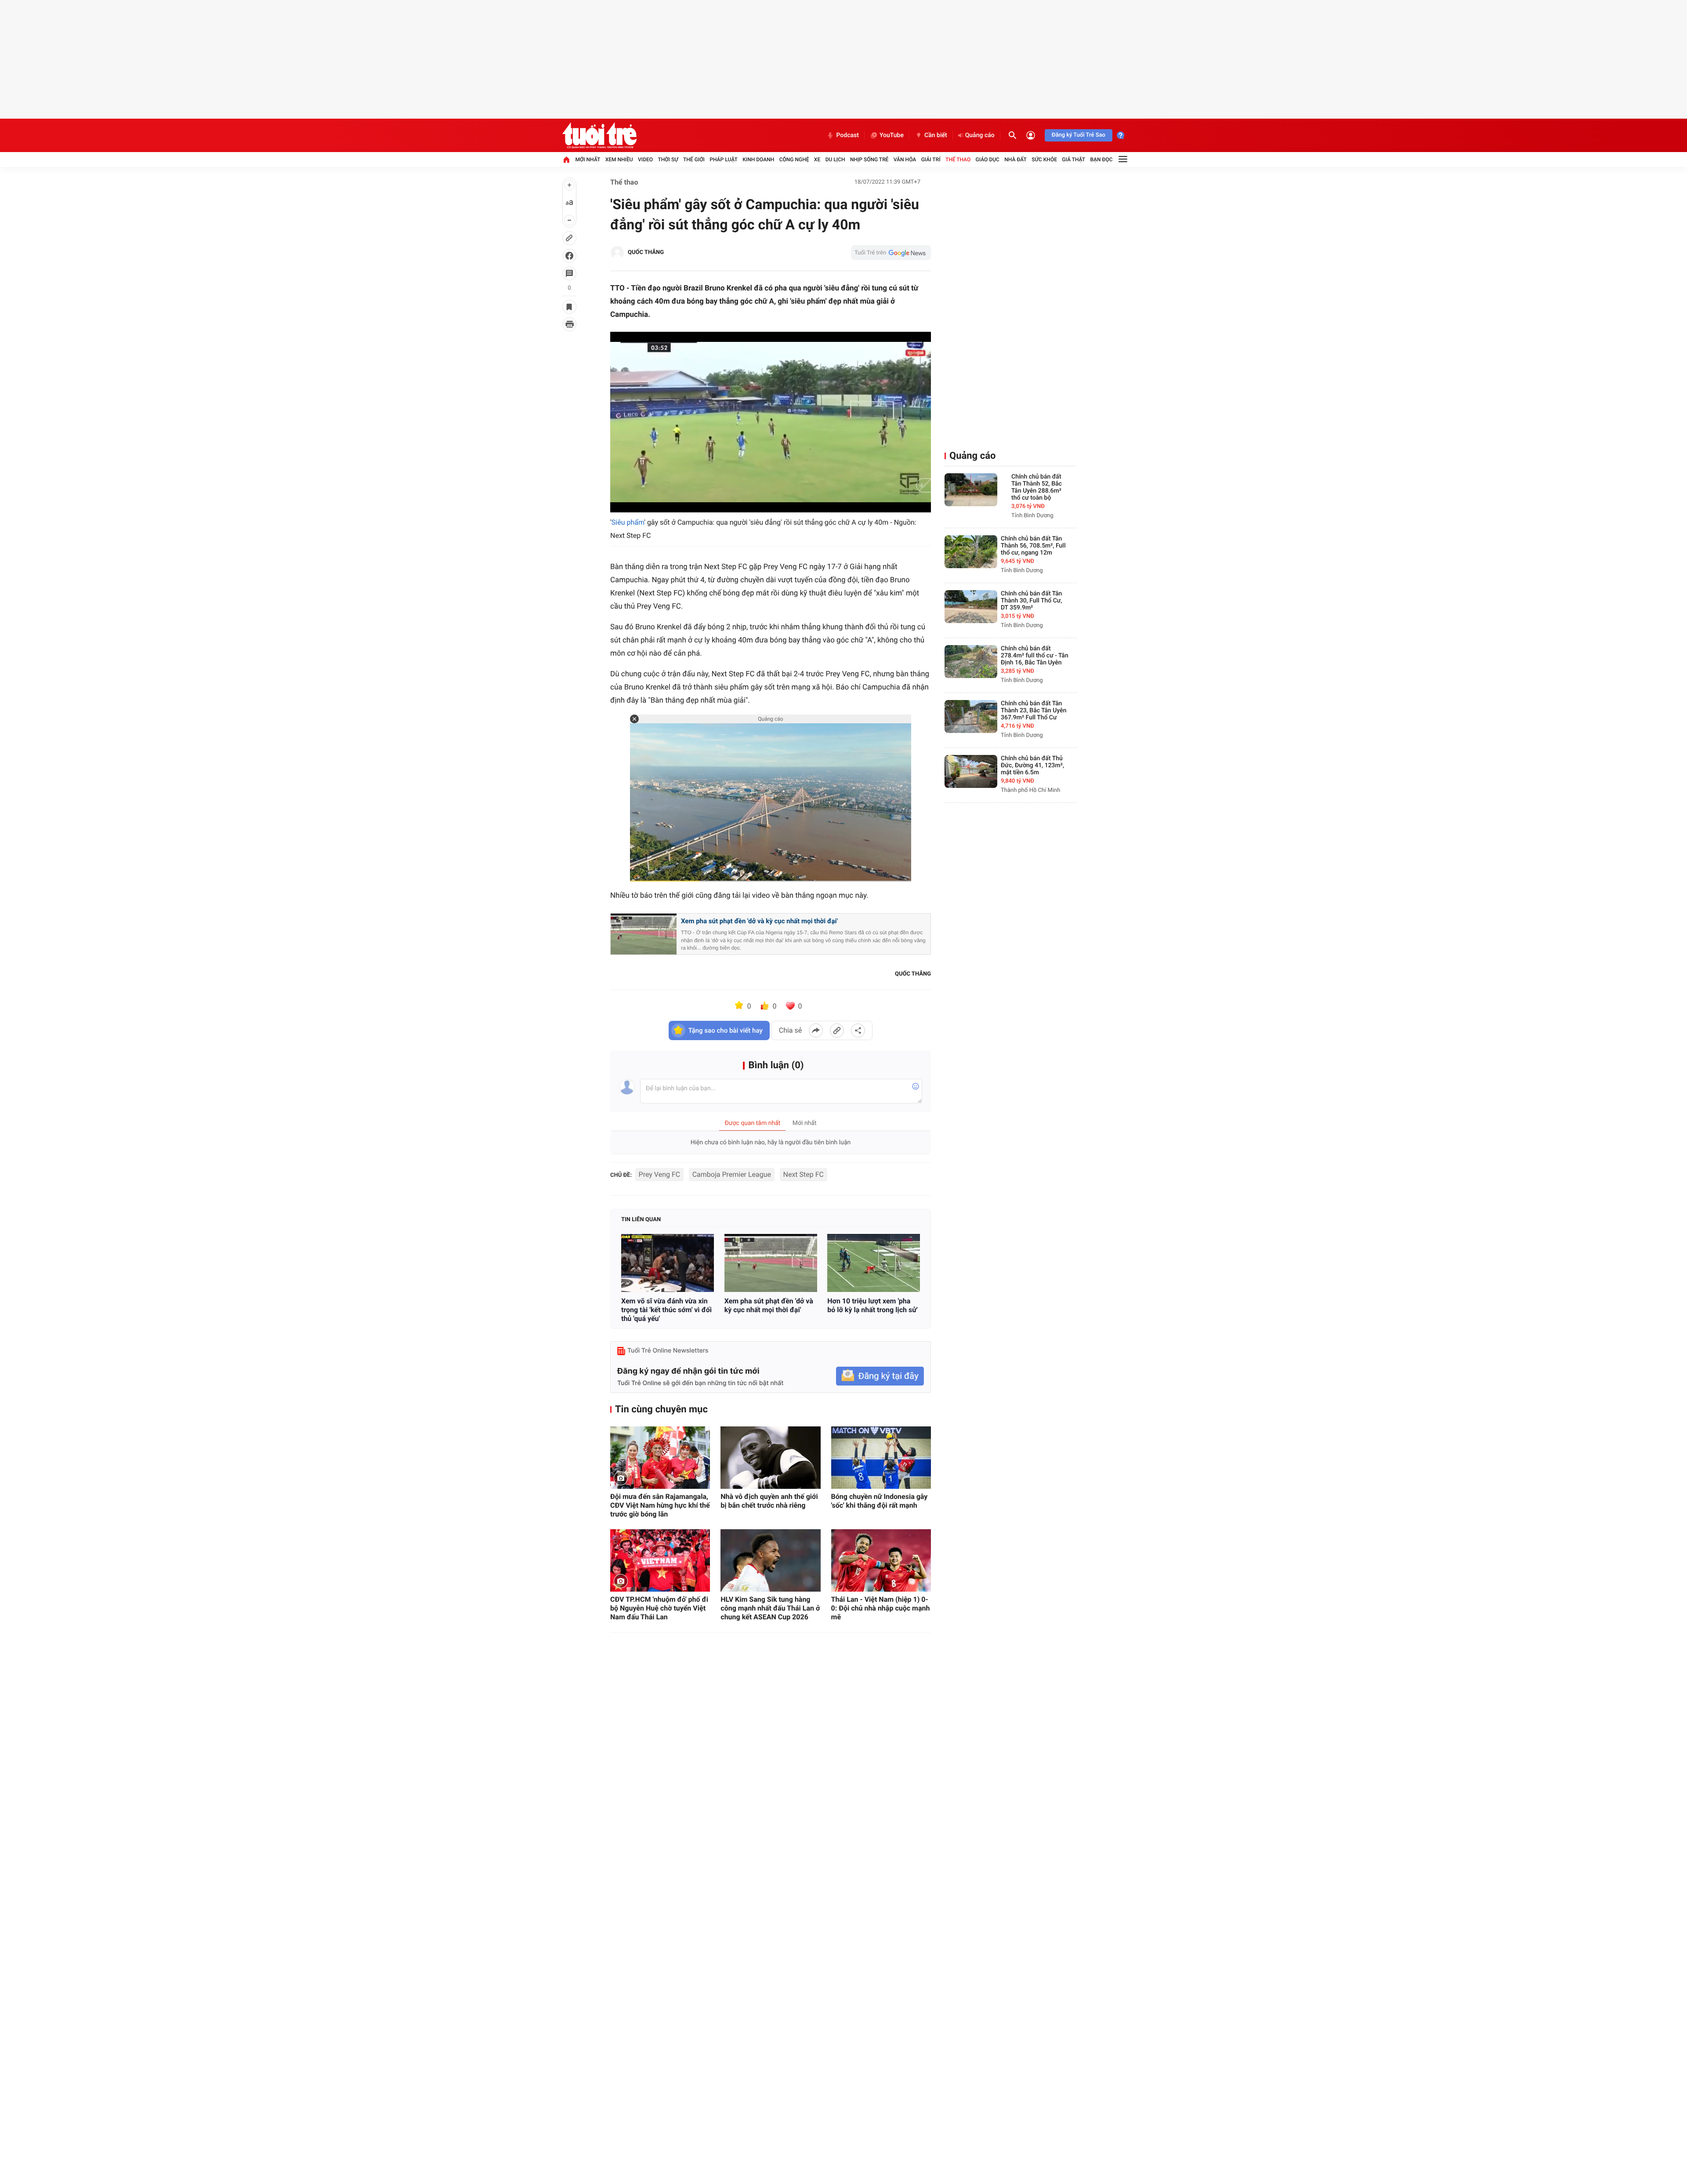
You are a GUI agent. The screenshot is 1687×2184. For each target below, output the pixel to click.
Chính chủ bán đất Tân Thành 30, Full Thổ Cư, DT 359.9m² (1032, 601)
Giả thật (1073, 160)
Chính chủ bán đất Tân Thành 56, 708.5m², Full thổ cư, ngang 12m (1033, 546)
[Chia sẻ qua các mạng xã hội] (858, 1030)
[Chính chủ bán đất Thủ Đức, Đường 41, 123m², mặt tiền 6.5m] (971, 771)
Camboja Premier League (732, 1174)
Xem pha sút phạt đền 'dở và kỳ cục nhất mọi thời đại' (759, 921)
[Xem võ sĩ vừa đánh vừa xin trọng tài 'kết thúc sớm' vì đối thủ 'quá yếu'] (668, 1263)
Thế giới (694, 160)
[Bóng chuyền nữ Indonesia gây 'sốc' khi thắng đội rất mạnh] (881, 1458)
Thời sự (668, 160)
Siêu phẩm (628, 522)
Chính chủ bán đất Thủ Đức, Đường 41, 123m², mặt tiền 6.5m (1032, 765)
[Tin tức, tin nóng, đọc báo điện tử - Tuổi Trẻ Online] (599, 135)
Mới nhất (588, 160)
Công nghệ (794, 160)
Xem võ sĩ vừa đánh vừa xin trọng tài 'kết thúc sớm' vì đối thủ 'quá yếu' (666, 1310)
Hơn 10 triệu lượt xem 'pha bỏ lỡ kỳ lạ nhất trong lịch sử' (872, 1305)
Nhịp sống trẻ (869, 160)
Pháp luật (724, 160)
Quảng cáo (980, 135)
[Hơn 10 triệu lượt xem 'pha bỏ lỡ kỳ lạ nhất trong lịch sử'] (874, 1263)
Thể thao (958, 160)
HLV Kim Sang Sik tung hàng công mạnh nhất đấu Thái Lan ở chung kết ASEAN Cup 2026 (770, 1608)
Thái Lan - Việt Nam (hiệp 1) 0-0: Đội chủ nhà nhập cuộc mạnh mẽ (881, 1608)
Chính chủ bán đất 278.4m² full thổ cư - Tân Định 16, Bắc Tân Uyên (1035, 656)
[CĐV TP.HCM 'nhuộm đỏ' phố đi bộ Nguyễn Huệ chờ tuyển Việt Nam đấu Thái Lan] (660, 1560)
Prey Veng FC (660, 1174)
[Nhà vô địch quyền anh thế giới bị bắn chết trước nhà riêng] (770, 1458)
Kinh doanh (758, 160)
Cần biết (936, 135)
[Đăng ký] (880, 1376)
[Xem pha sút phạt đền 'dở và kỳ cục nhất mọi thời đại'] (771, 1263)
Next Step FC (804, 1174)
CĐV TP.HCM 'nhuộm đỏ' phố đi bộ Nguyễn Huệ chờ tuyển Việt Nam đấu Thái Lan (659, 1608)
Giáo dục (988, 160)
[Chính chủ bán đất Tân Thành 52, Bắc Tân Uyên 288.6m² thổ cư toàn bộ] (971, 490)
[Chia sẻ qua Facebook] (816, 1030)
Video (645, 160)
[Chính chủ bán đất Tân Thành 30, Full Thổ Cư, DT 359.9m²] (971, 607)
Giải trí (931, 160)
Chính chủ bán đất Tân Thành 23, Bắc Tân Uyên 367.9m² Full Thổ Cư (1034, 711)
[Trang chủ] (566, 160)
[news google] (891, 253)
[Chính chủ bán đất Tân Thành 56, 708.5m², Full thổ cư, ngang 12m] (971, 552)
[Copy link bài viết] (837, 1030)
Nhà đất (1015, 160)
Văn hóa (905, 160)
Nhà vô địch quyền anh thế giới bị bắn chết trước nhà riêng (769, 1501)
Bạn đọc (1102, 160)
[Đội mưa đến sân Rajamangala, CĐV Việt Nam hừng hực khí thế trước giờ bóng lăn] (660, 1458)
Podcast (847, 135)
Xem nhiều (619, 160)
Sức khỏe (1044, 160)
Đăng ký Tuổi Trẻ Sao (1079, 135)
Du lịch (835, 160)
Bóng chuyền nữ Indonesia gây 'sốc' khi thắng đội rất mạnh (880, 1501)
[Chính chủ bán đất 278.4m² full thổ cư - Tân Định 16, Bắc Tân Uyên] (971, 662)
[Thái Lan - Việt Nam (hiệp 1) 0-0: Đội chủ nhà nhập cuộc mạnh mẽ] (881, 1560)
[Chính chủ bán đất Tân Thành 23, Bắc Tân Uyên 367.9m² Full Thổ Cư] (971, 717)
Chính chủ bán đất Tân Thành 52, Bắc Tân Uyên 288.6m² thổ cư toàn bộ (1037, 487)
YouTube (892, 135)
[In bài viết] (569, 324)
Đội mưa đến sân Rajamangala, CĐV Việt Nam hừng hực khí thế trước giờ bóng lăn (660, 1505)
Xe (817, 160)
